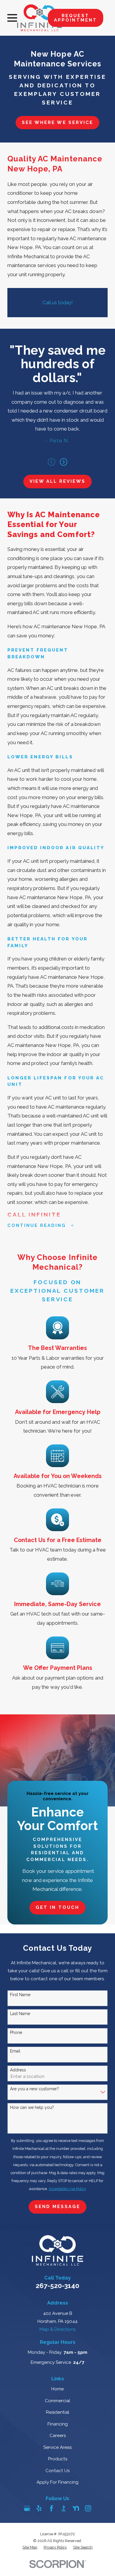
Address (18, 2070)
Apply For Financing (57, 2482)
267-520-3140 (57, 2286)
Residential (58, 2412)
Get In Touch (57, 1907)
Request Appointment (75, 18)
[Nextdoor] (76, 2508)
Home (57, 2389)
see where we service (57, 122)
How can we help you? (32, 2107)
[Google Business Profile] (27, 2508)
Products (58, 2459)
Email (15, 2051)
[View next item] (64, 462)
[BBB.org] (64, 2508)
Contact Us (57, 2471)
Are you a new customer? (34, 2089)
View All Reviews (57, 481)
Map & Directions (57, 2329)
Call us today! (58, 302)
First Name (20, 1995)
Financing (58, 2424)
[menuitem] (30, 2548)
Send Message (57, 2207)
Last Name (20, 2014)
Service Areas (57, 2447)
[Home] (39, 18)
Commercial (57, 2401)
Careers (58, 2436)
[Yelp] (39, 2508)
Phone (16, 2032)
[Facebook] (51, 2508)
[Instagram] (88, 2508)
